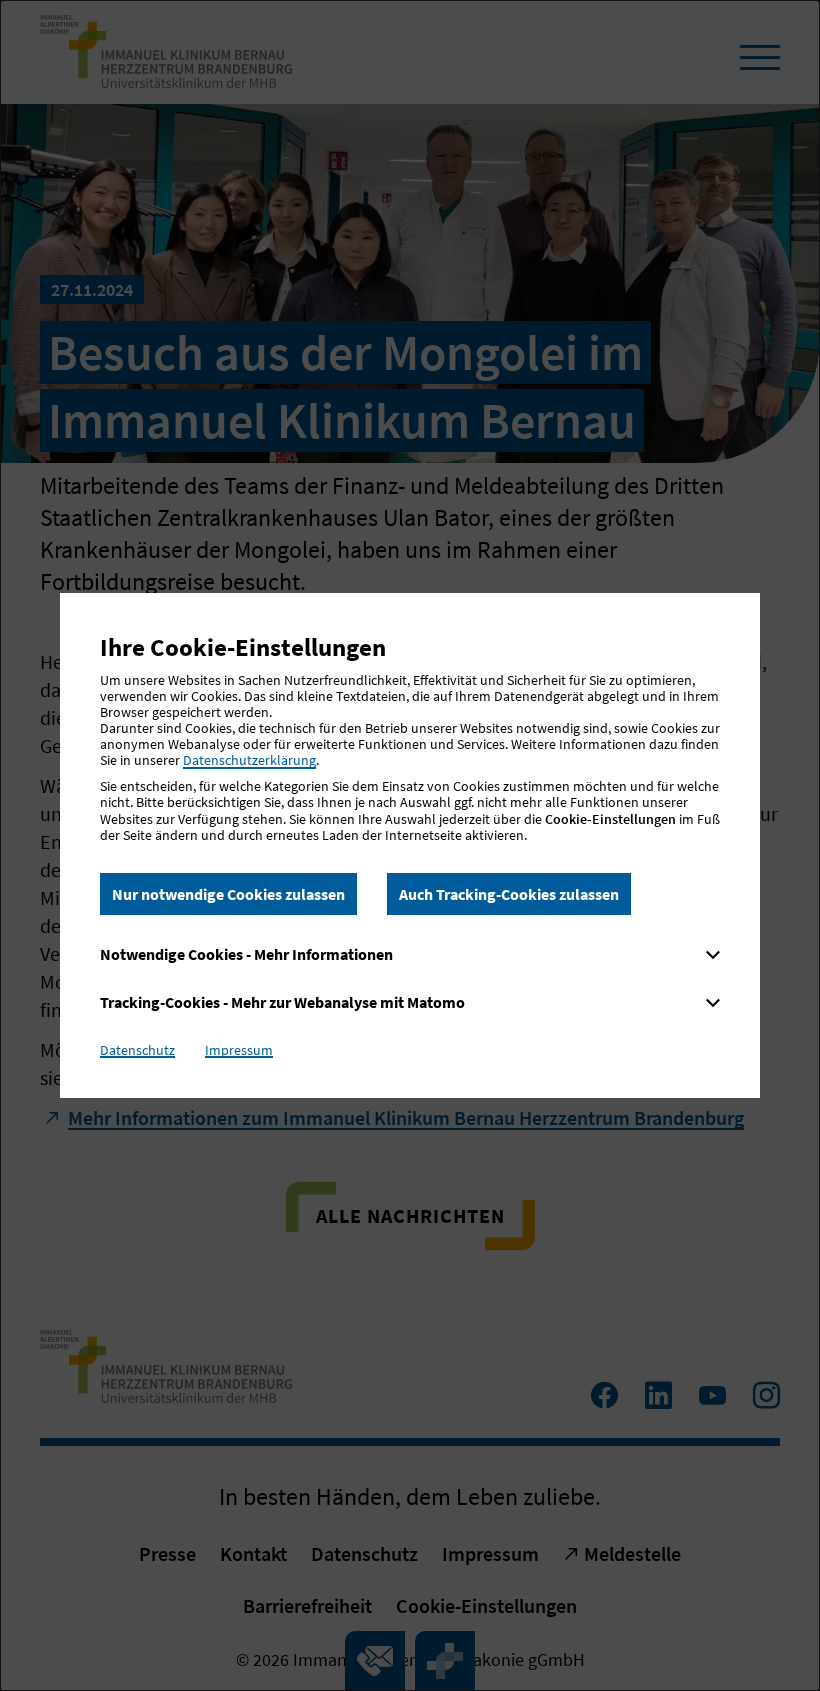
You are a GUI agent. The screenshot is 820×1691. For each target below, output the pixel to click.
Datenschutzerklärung (249, 760)
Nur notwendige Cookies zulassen (228, 894)
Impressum (239, 1050)
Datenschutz (137, 1050)
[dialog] (410, 845)
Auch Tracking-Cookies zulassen (509, 894)
